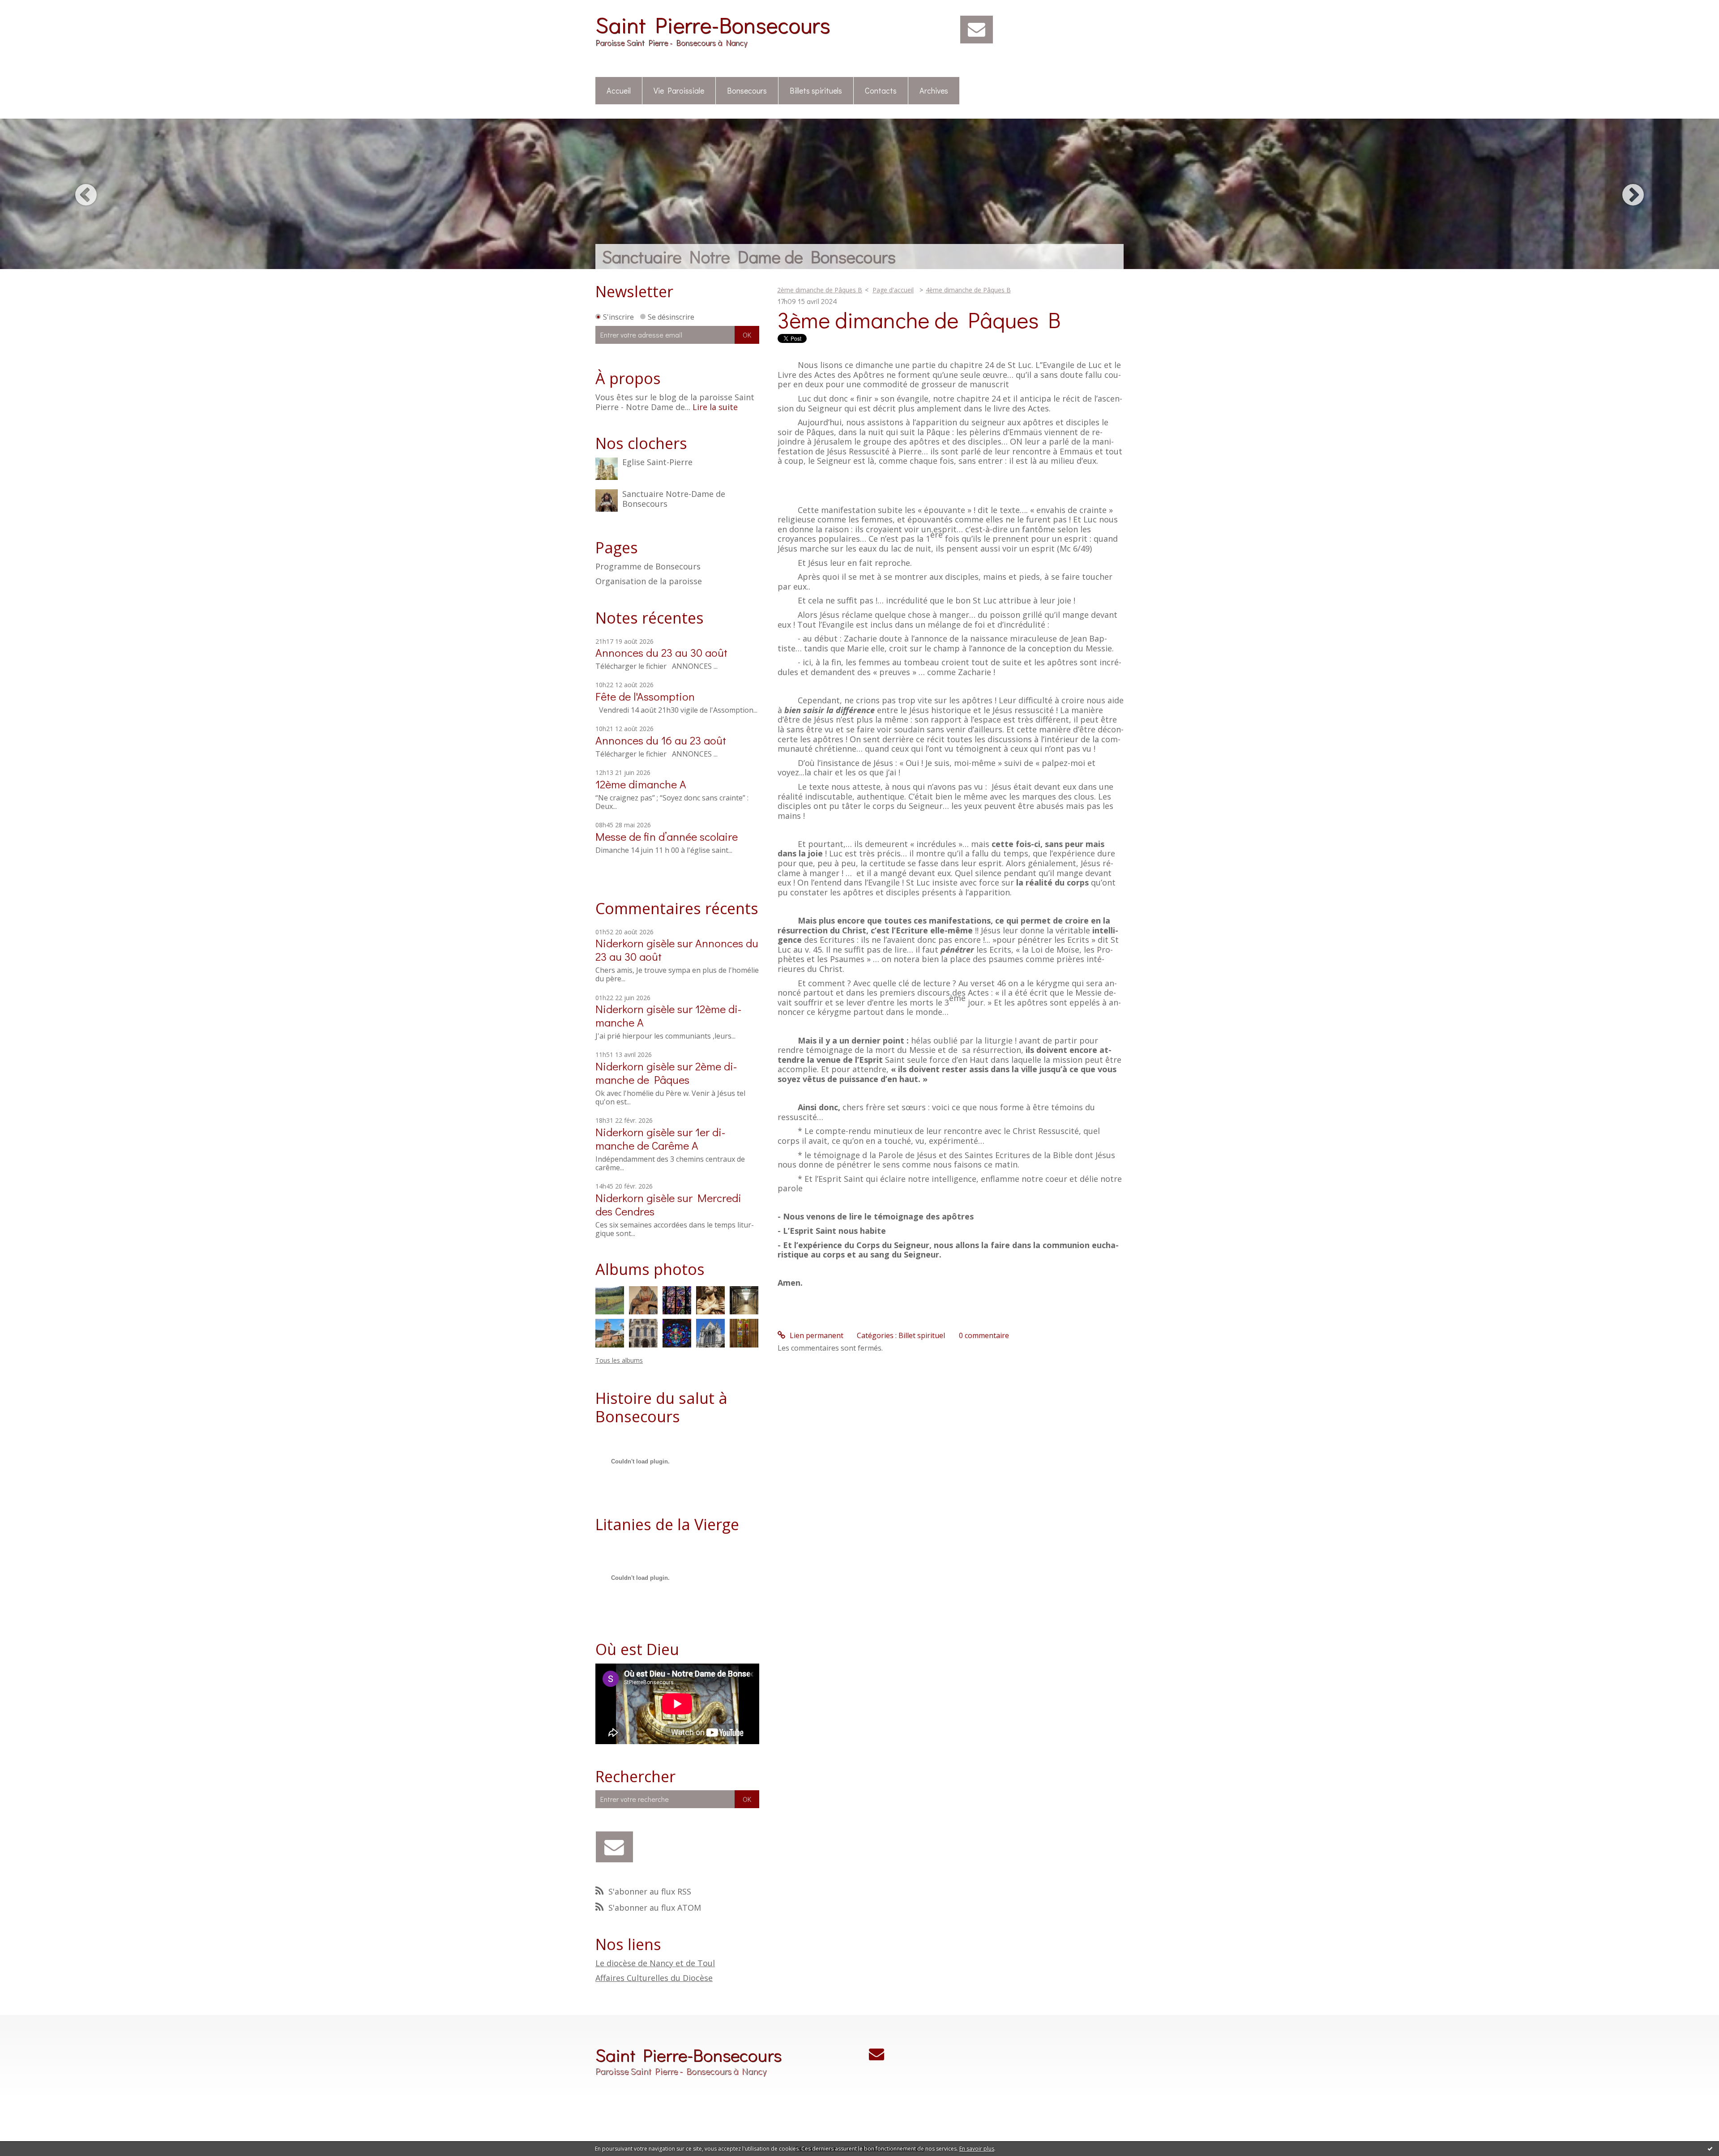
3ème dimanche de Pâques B (919, 319)
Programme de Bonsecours (648, 567)
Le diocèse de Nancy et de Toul (655, 1963)
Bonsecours (747, 90)
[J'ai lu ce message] (1710, 2148)
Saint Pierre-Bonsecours (713, 24)
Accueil (619, 90)
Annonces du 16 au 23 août (661, 740)
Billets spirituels (816, 90)
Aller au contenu (32, 8)
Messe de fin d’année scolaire (667, 836)
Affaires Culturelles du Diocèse (654, 1978)
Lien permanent (816, 1335)
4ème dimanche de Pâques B (968, 290)
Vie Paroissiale (679, 90)
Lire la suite (715, 407)
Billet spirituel (922, 1335)
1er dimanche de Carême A (660, 1139)
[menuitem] (619, 91)
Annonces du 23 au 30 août (661, 652)
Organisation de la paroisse (649, 582)
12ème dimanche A (641, 784)
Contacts (881, 90)
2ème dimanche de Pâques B (820, 290)
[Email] (977, 30)
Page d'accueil (893, 290)
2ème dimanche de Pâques (666, 1073)
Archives (934, 90)
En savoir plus (977, 2149)
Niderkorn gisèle (635, 943)
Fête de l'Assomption (645, 696)
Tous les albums (619, 1360)
